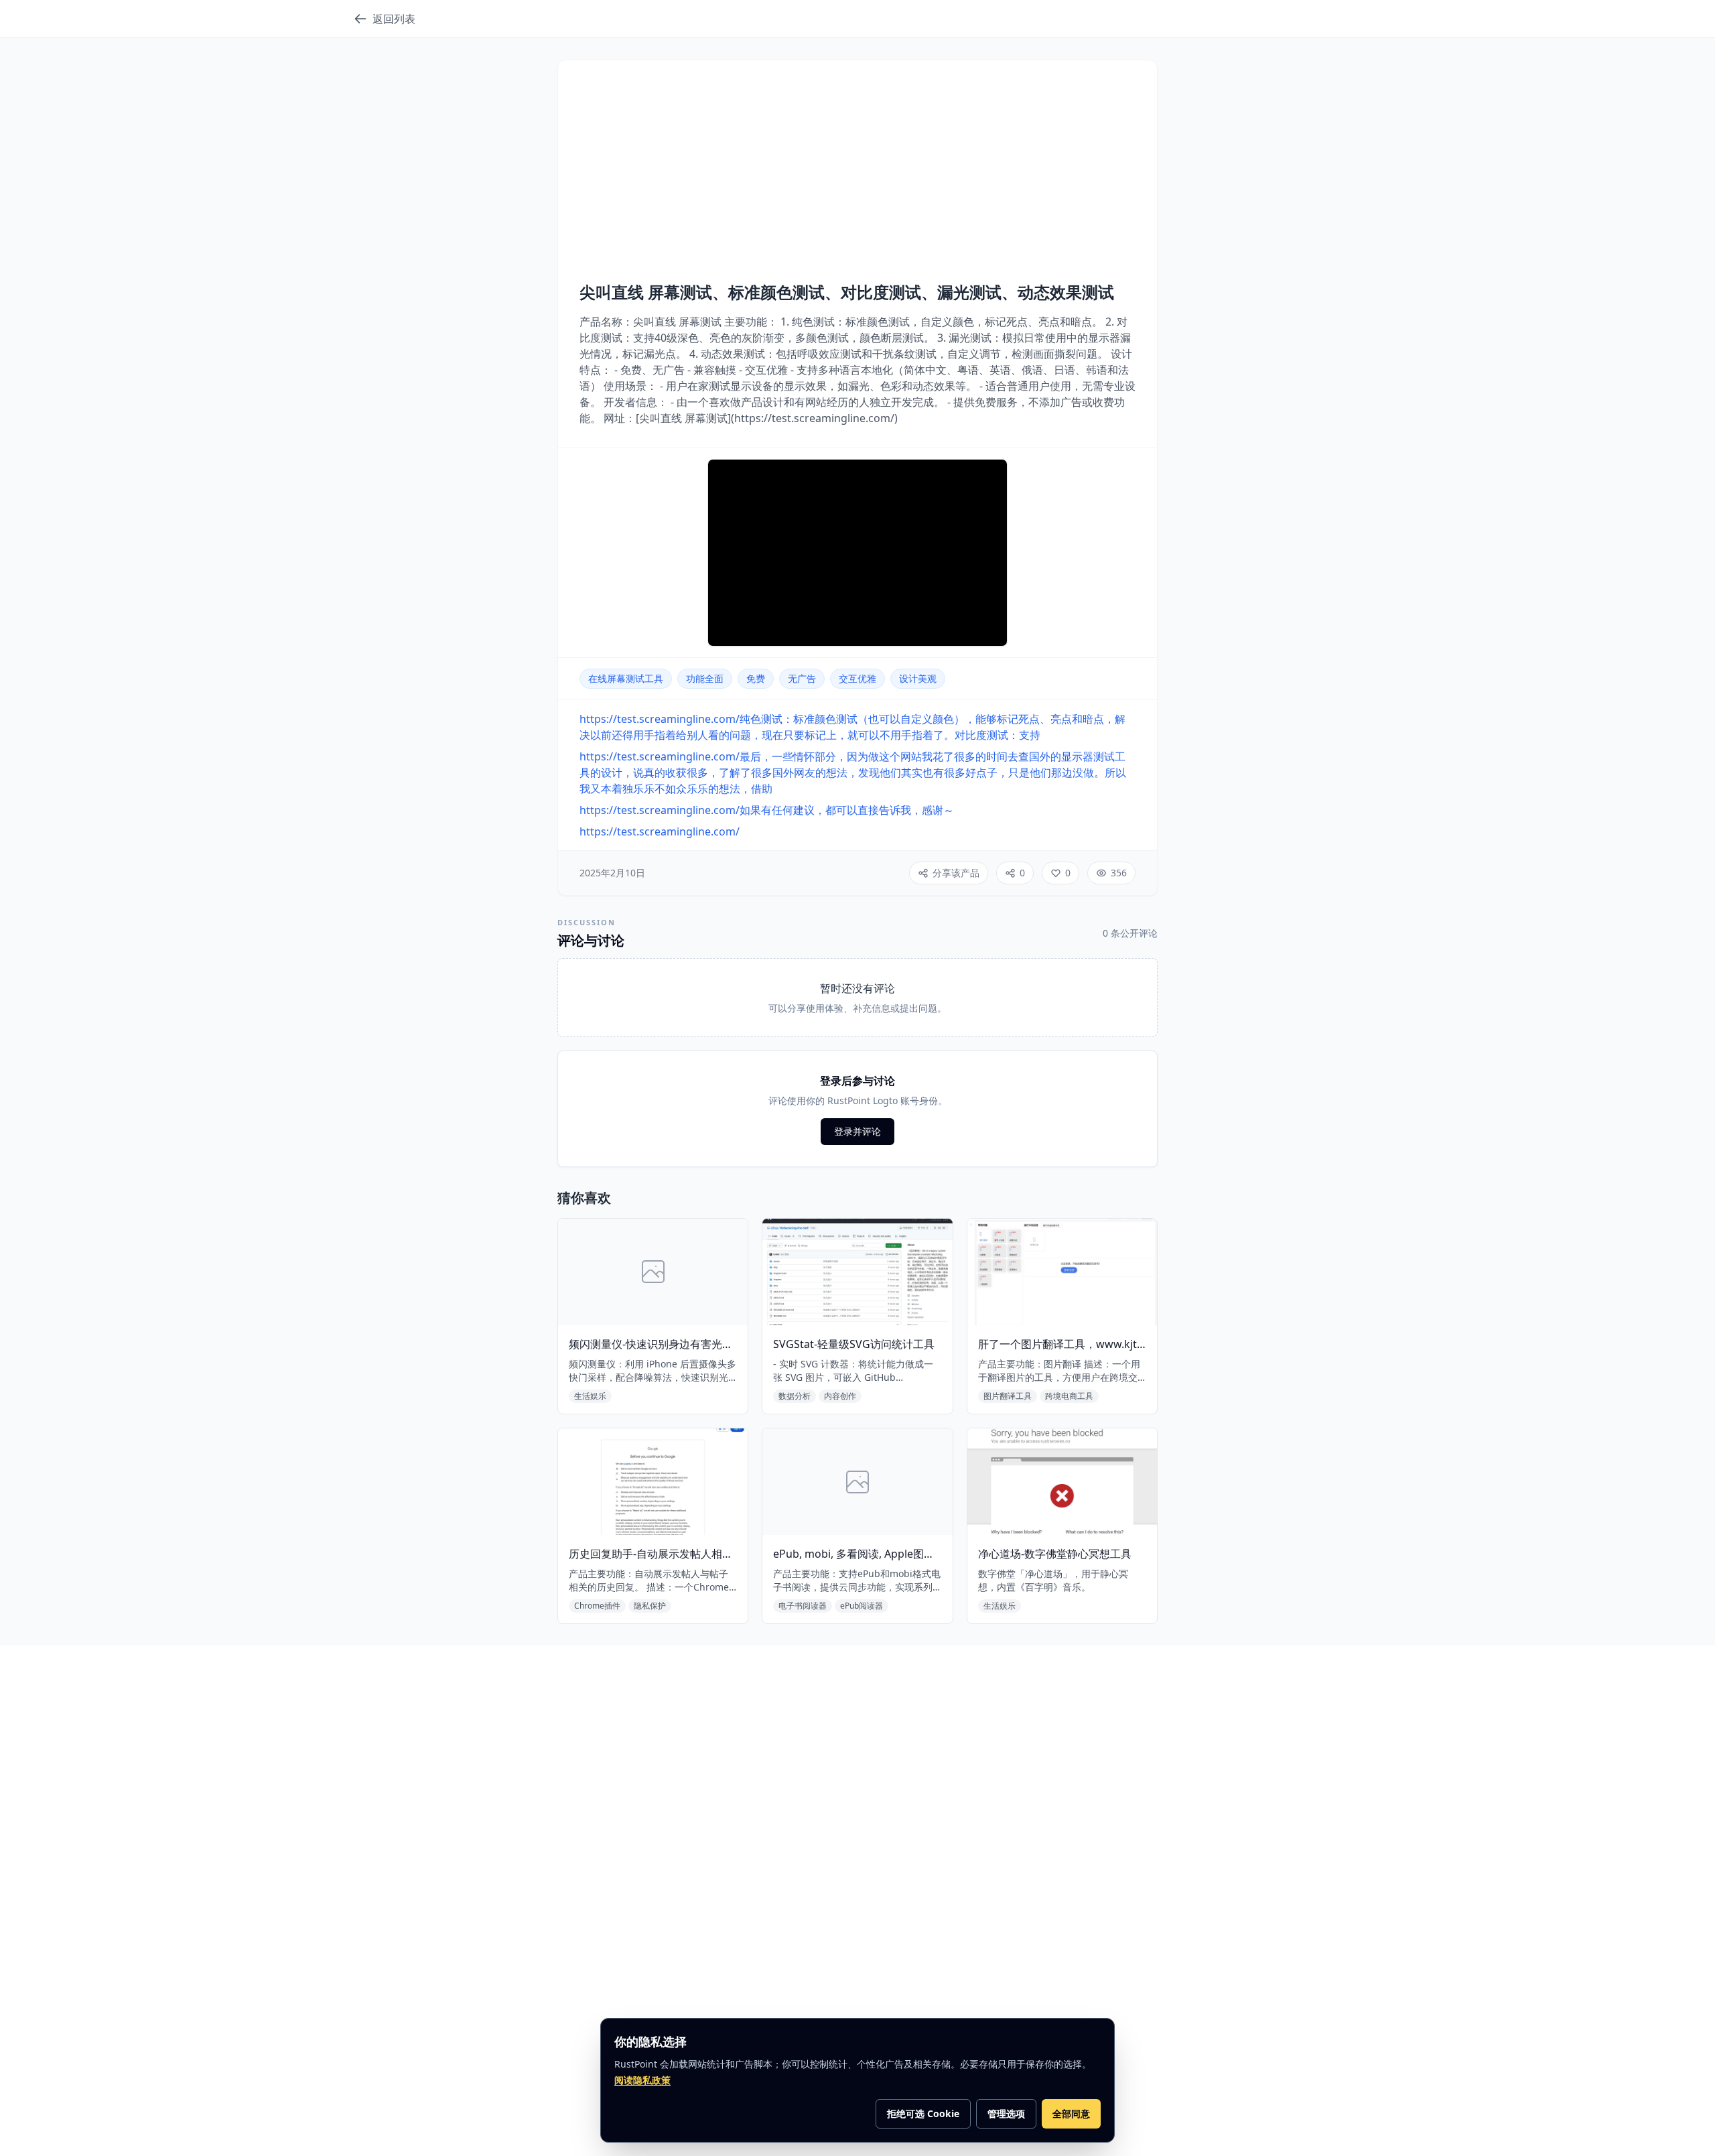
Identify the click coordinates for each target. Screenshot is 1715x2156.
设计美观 (918, 678)
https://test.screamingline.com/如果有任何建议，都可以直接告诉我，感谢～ (767, 810)
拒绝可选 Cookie (923, 2113)
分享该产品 (956, 873)
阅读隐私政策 (642, 2080)
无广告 (802, 678)
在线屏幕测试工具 (626, 678)
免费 (756, 678)
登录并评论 (857, 1131)
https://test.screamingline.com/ (660, 831)
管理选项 (1006, 2113)
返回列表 (394, 19)
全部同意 (1071, 2113)
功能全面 (705, 678)
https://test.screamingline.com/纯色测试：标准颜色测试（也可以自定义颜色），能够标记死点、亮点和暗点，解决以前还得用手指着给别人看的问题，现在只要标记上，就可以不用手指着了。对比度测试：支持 (852, 727)
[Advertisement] (857, 182)
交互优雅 (857, 678)
